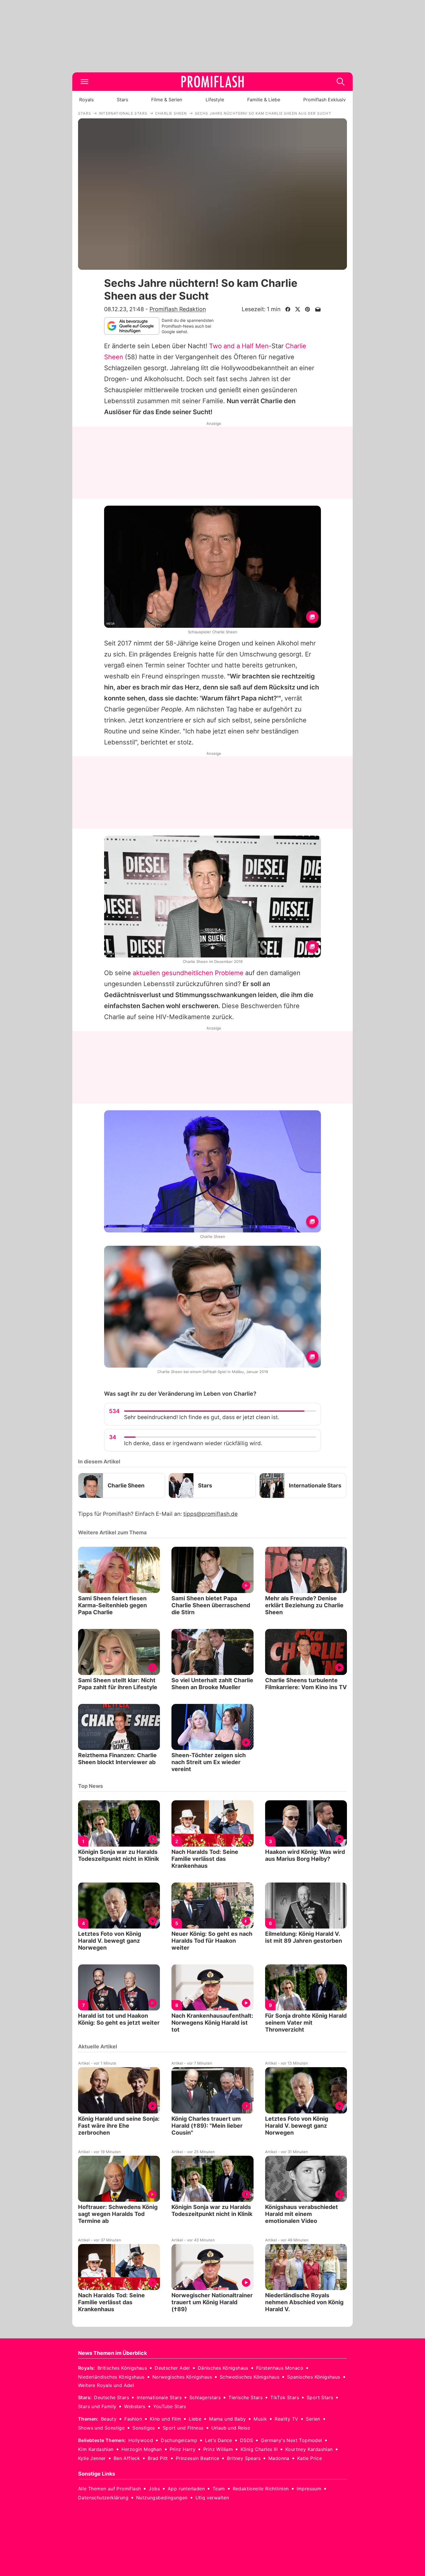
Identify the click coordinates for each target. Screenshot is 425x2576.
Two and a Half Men (239, 346)
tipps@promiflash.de (210, 1514)
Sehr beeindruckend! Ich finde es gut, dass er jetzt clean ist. (202, 1417)
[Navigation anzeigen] (84, 82)
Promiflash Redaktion (178, 309)
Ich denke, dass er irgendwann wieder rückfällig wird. (193, 1443)
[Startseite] (212, 82)
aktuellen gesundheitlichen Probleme (188, 973)
